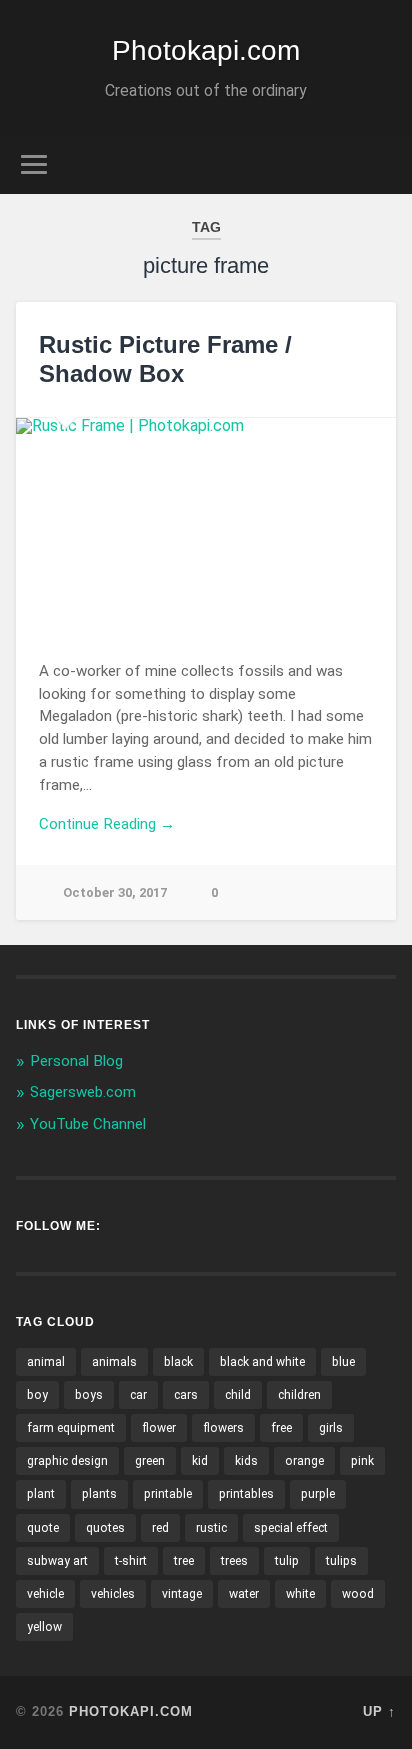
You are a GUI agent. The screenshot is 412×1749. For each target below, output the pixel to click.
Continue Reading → (107, 824)
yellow (44, 1627)
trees (234, 1561)
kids (246, 1461)
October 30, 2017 (115, 892)
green (150, 1461)
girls (331, 1428)
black (178, 1362)
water (244, 1594)
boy (37, 1395)
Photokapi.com (206, 50)
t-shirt (131, 1561)
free (281, 1428)
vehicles (113, 1594)
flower (159, 1428)
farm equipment (71, 1428)
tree (184, 1561)
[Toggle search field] (379, 164)
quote (43, 1528)
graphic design (67, 1461)
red (160, 1528)
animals (114, 1362)
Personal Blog (76, 1061)
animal (46, 1362)
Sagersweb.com (83, 1092)
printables (246, 1494)
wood (358, 1594)
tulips (341, 1561)
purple (318, 1494)
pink (362, 1461)
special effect (291, 1528)
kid (200, 1461)
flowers (223, 1428)
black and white (262, 1362)
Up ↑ (379, 1711)
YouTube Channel (88, 1124)
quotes (105, 1528)
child (238, 1395)
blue (343, 1362)
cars (186, 1395)
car (138, 1395)
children (299, 1395)
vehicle (45, 1594)
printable (168, 1494)
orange (304, 1461)
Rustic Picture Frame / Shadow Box (165, 359)
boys (89, 1395)
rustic (211, 1528)
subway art (57, 1561)
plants (99, 1494)
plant (41, 1494)
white (300, 1594)
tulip (287, 1561)
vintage (182, 1594)
